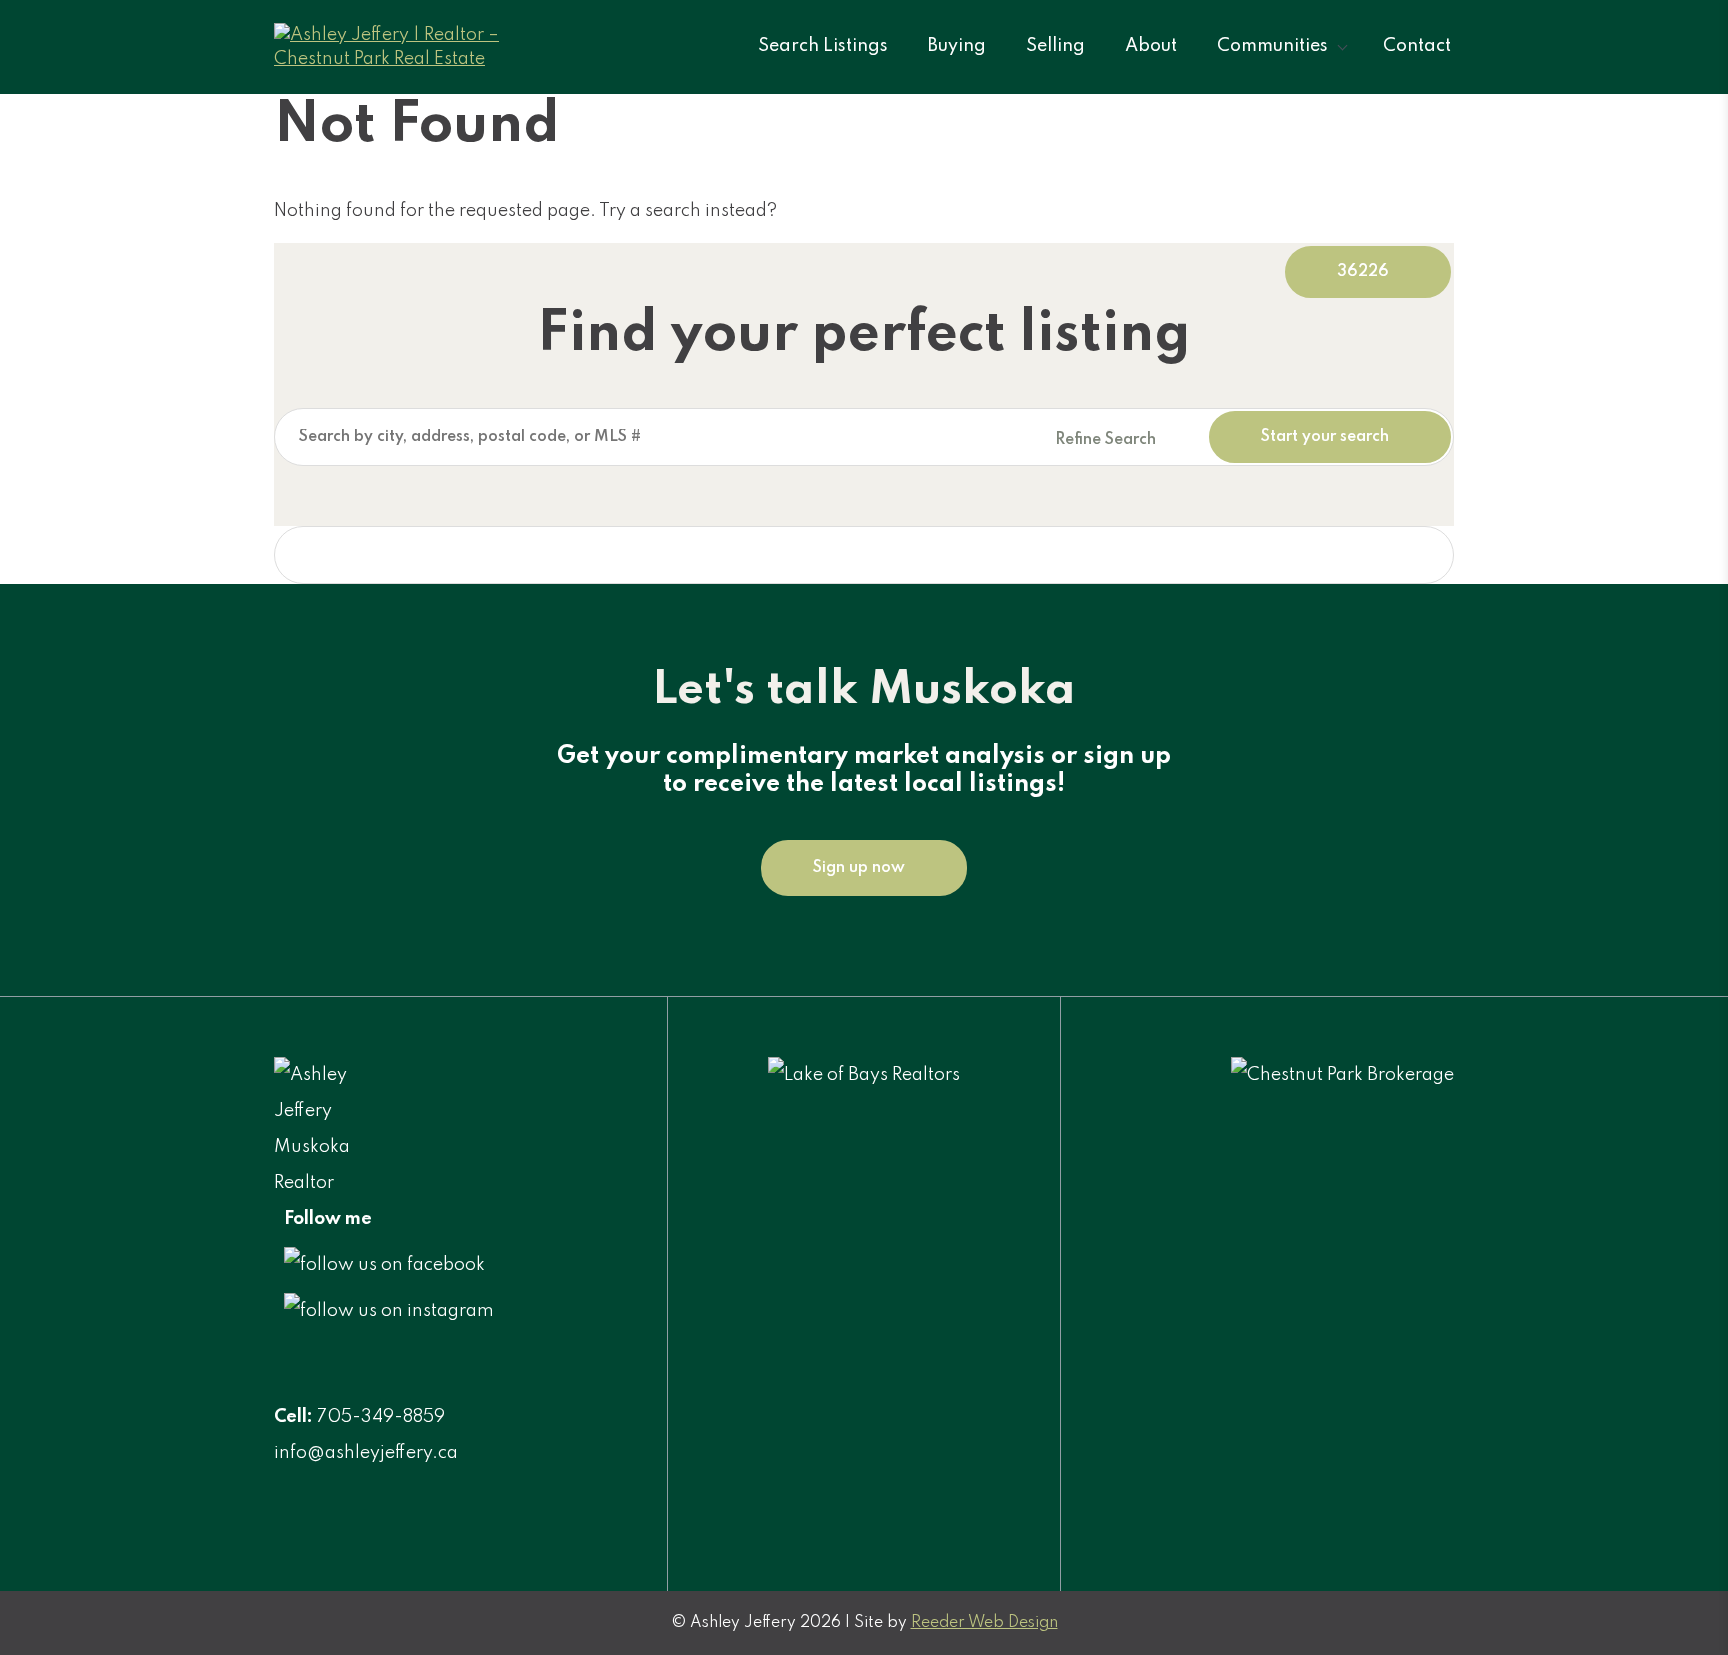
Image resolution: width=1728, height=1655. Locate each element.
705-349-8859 (381, 1417)
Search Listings (823, 46)
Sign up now (859, 868)
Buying (957, 46)
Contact (1417, 46)
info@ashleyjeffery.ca (366, 1453)
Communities (1272, 46)
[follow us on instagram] (389, 1311)
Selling (1055, 46)
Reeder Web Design (984, 1623)
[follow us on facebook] (384, 1265)
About (1151, 46)
